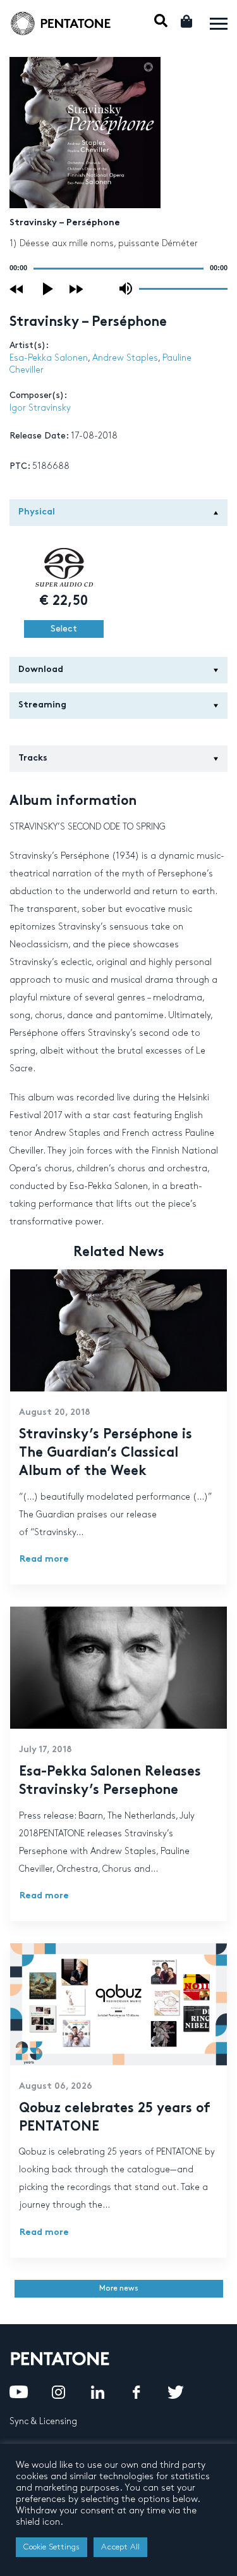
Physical (37, 512)
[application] (118, 268)
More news (119, 2288)
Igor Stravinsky (40, 408)
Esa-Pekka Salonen (49, 358)
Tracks (33, 758)
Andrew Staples (125, 358)
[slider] (183, 288)
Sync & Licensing (43, 2421)
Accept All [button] (120, 2547)
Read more (44, 1559)
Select (64, 629)
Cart (187, 21)
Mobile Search (161, 21)
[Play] (49, 289)
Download (41, 670)
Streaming (42, 705)
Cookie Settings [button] (52, 2547)
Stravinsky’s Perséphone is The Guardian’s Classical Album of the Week (106, 1453)
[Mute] (126, 289)
